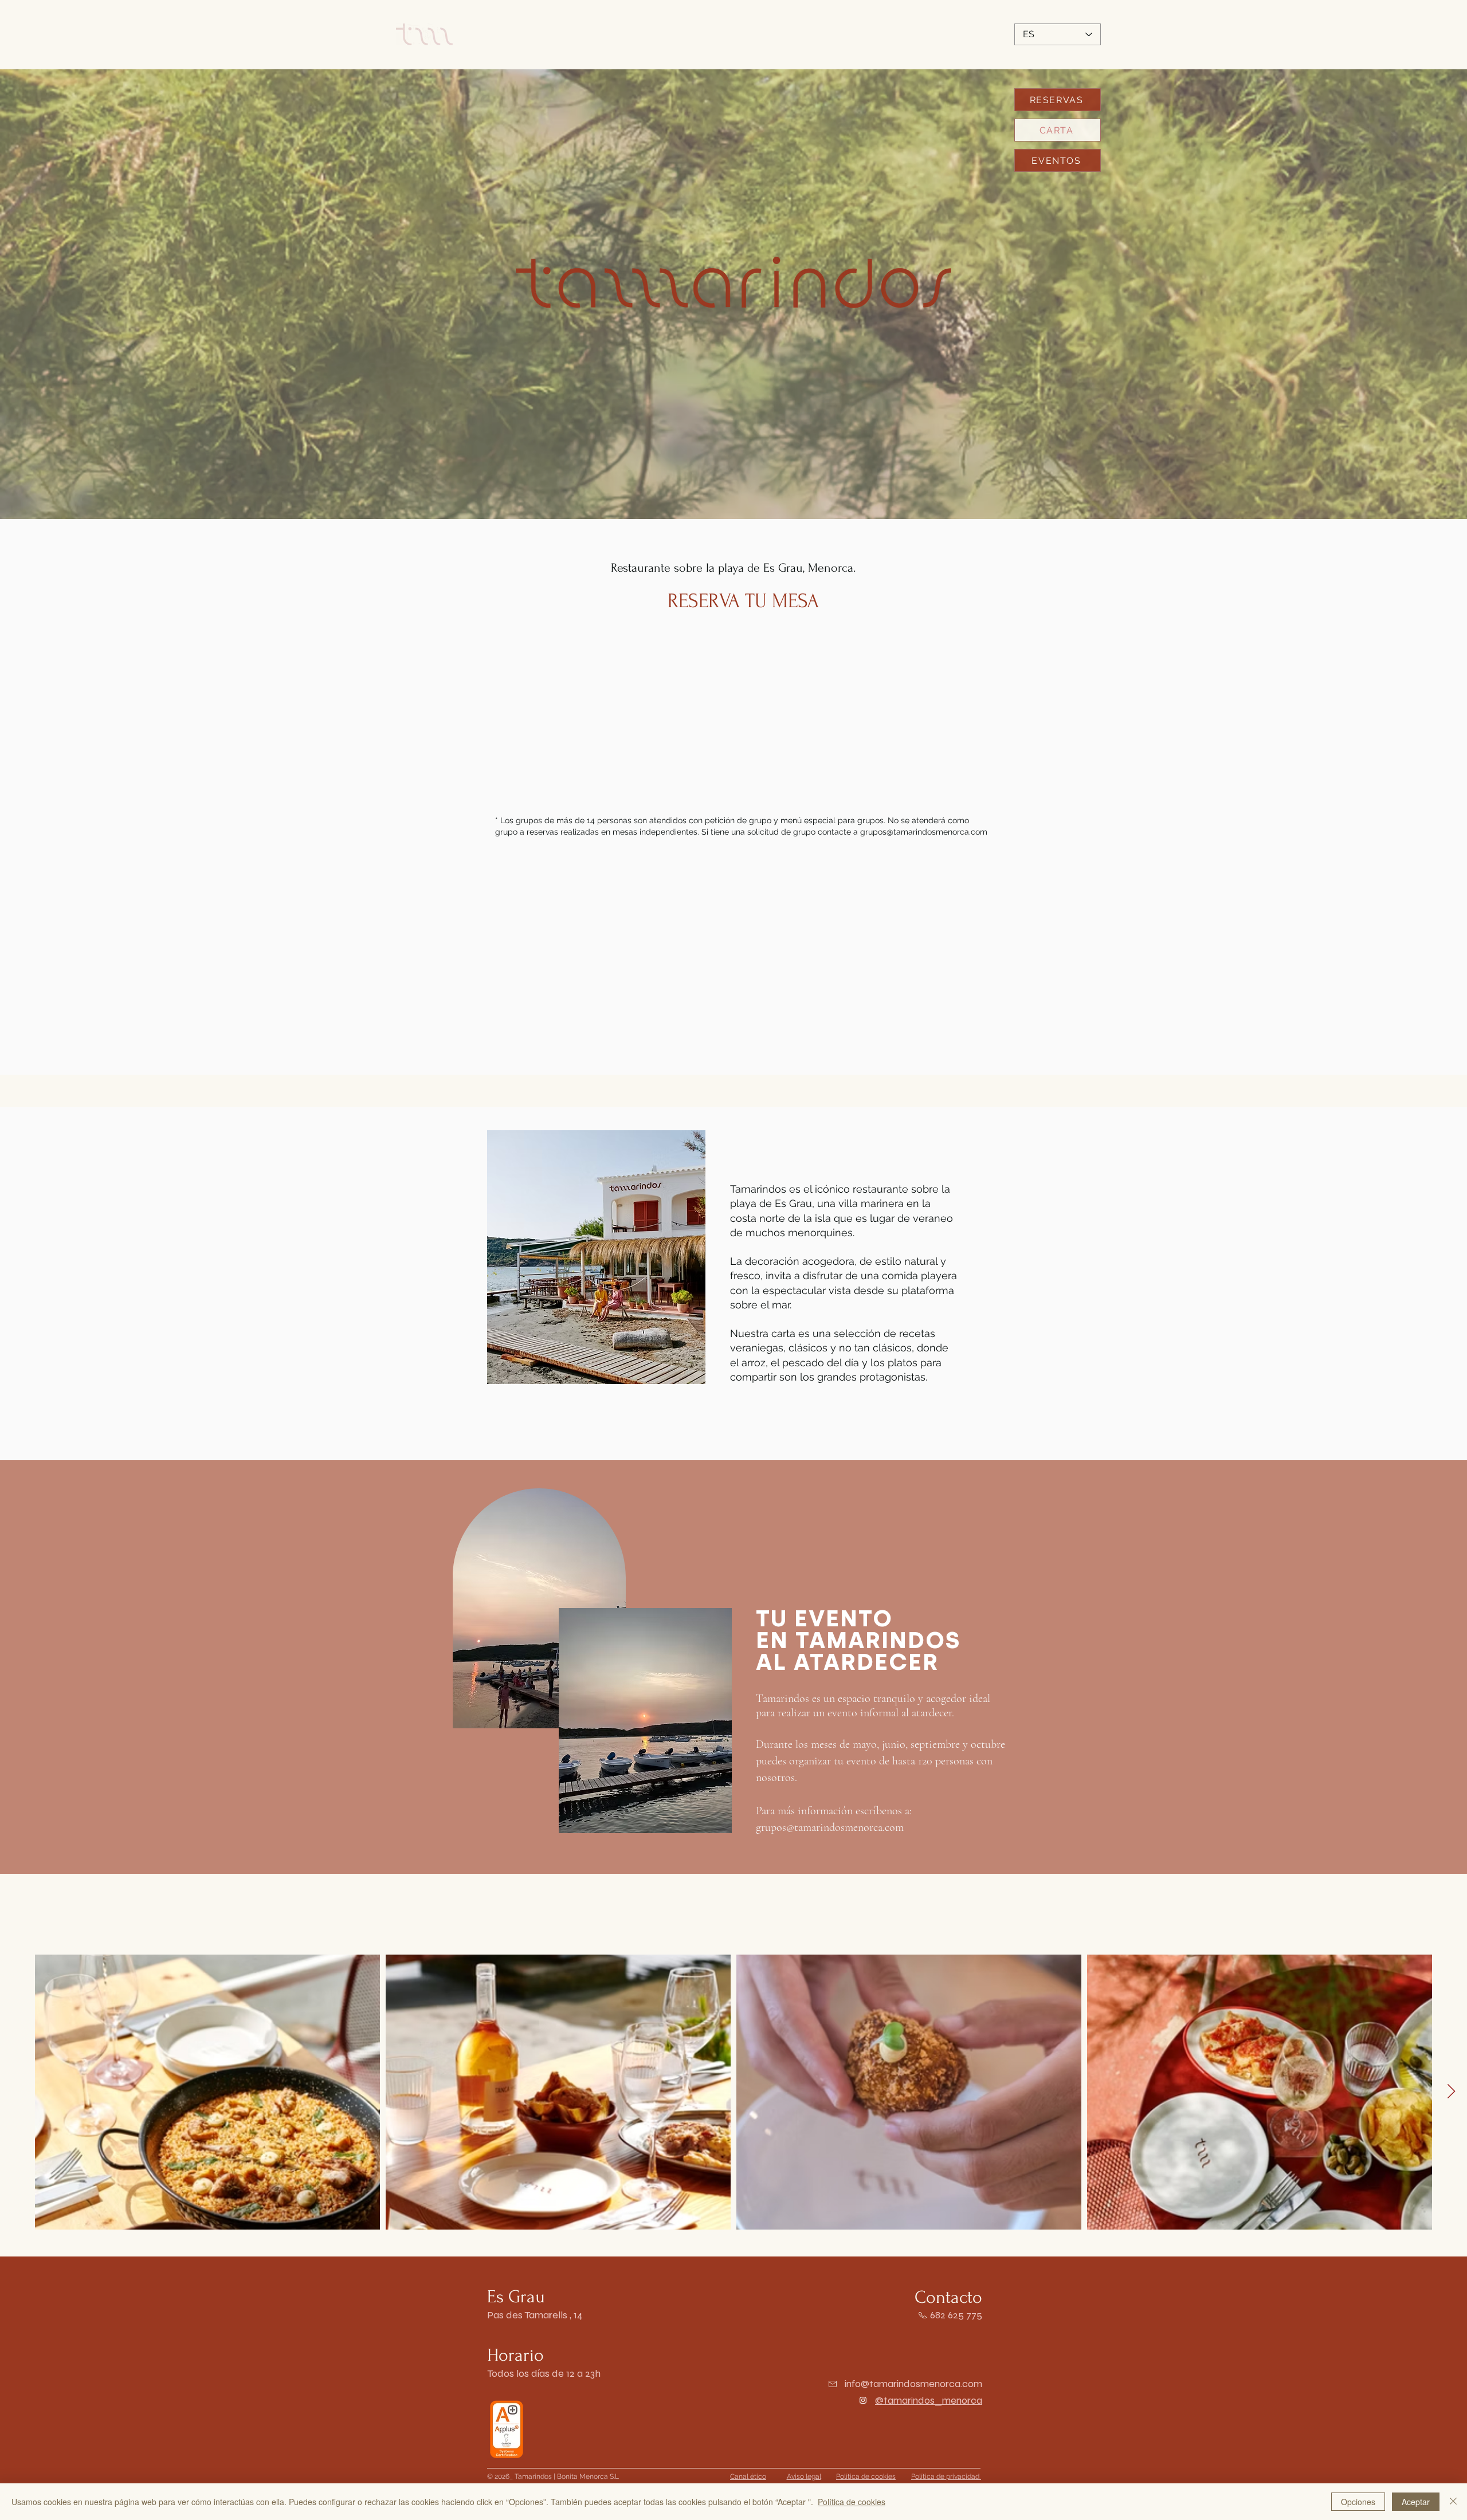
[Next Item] (1451, 2092)
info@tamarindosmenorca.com (913, 2384)
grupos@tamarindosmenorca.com (924, 832)
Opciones (1358, 2502)
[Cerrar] (1453, 2502)
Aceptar (1416, 2502)
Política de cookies (852, 2502)
